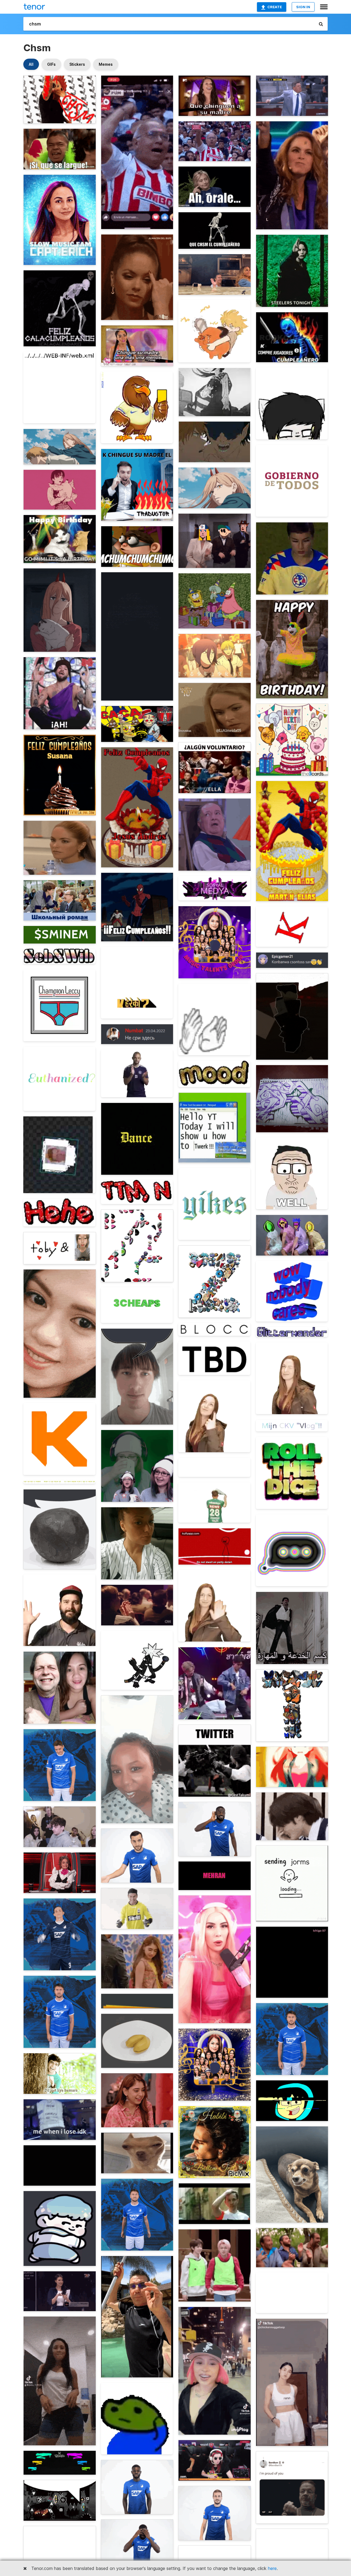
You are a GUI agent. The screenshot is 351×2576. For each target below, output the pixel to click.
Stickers (77, 64)
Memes (106, 64)
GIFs (51, 64)
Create (275, 7)
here (272, 2568)
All (31, 64)
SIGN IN (303, 7)
